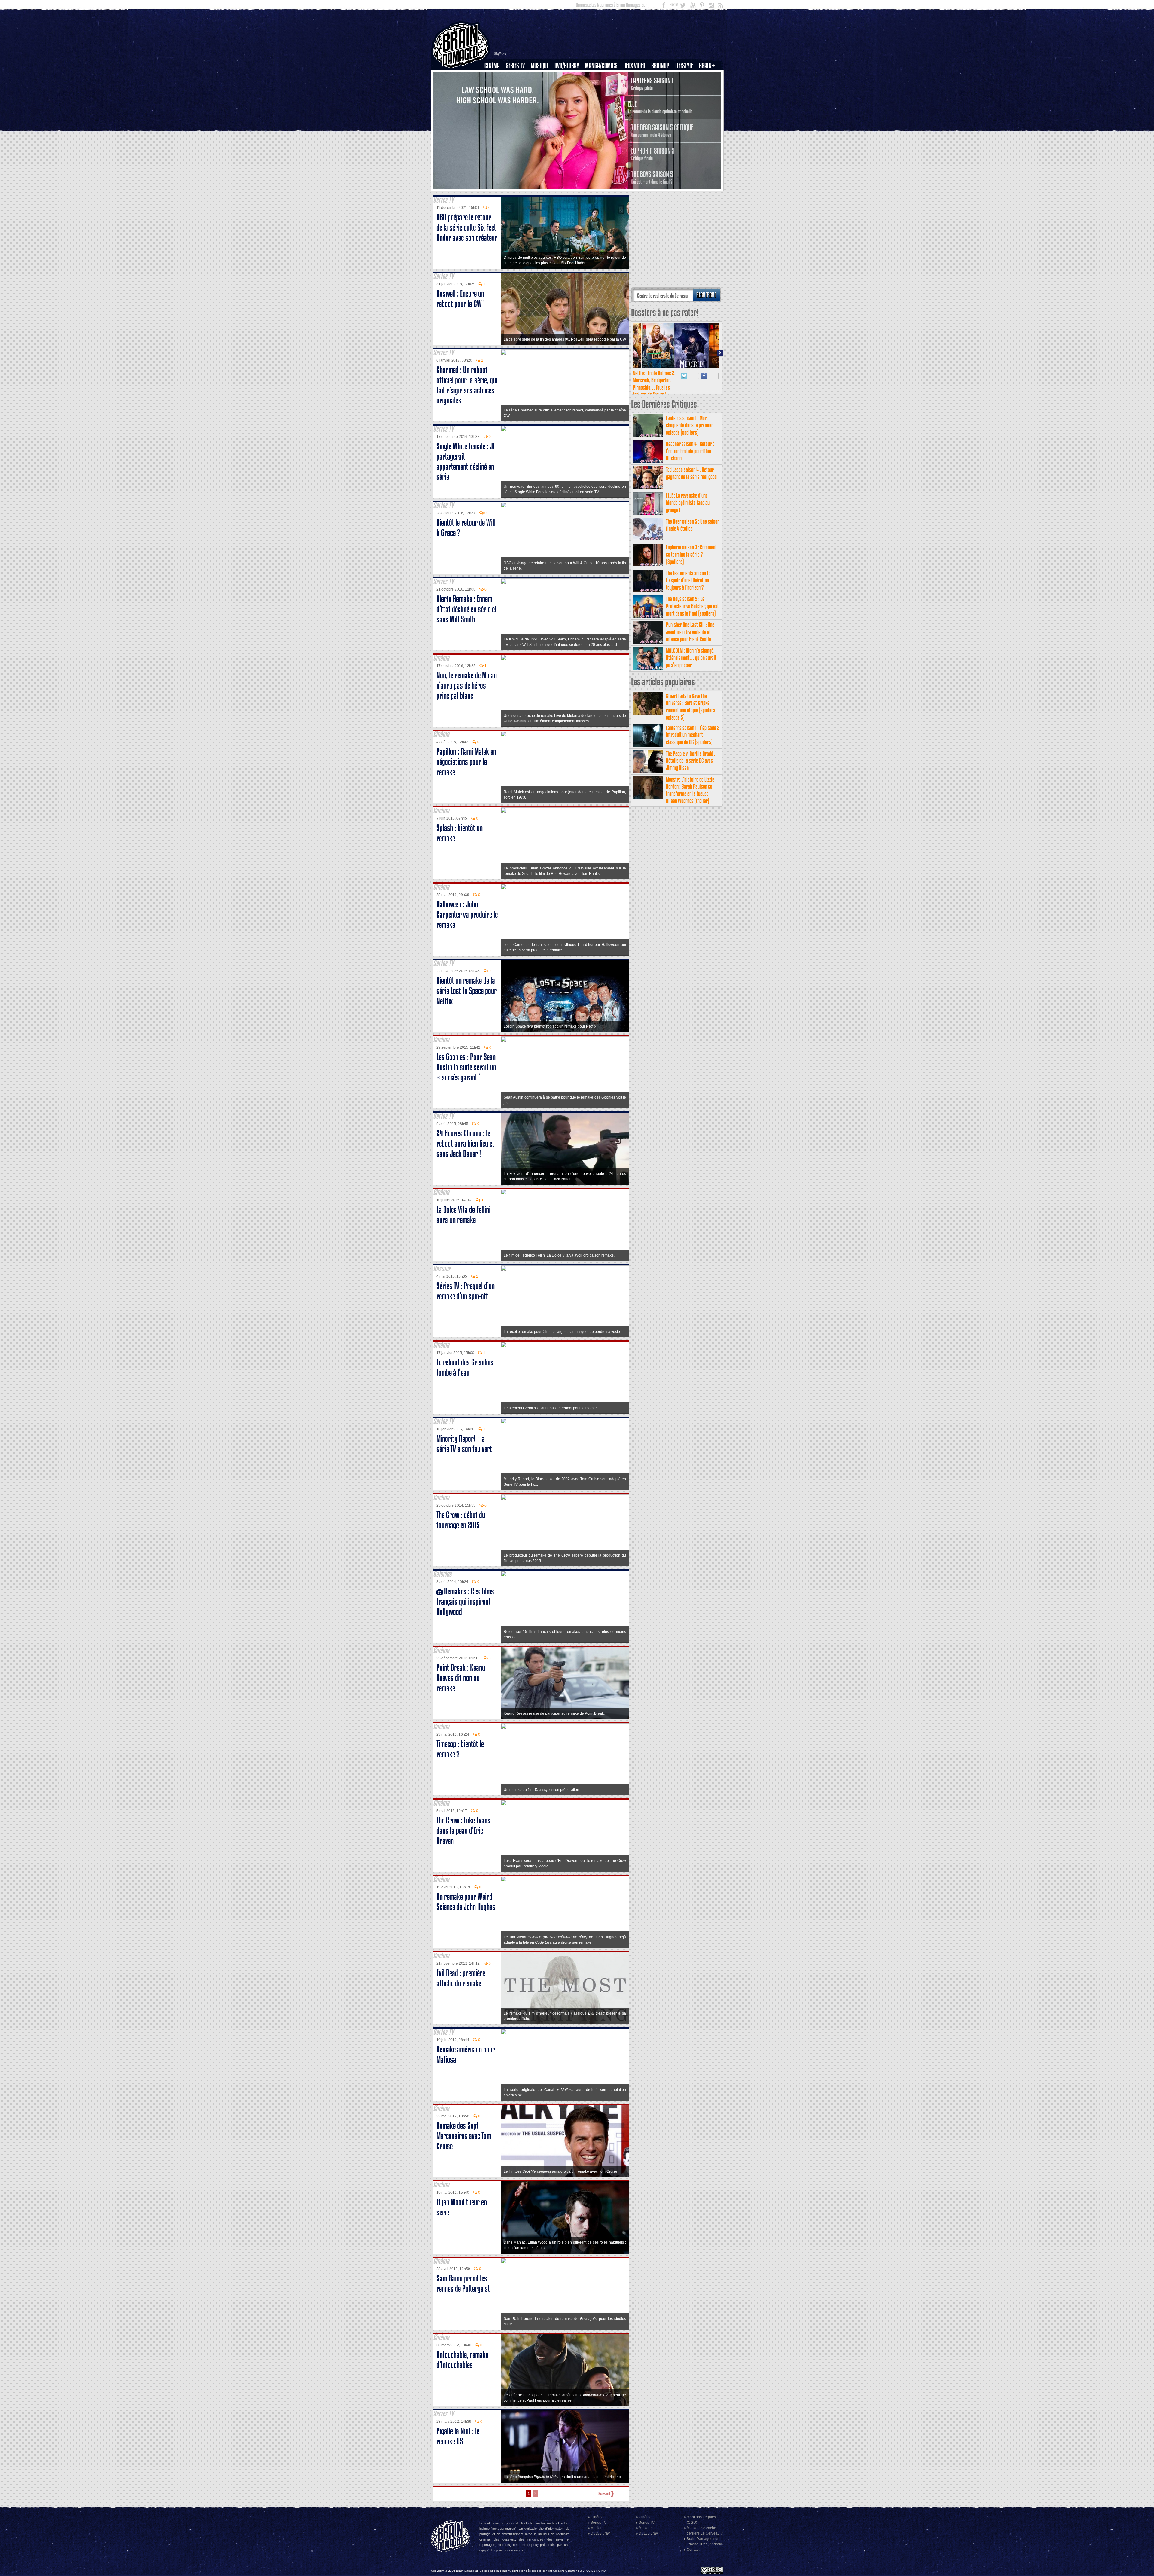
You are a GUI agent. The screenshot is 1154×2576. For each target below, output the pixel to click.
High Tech (686, 96)
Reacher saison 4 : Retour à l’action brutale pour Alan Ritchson (690, 451)
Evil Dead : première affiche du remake (461, 1978)
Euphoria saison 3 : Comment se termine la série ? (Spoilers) (691, 554)
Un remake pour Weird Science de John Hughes (466, 1902)
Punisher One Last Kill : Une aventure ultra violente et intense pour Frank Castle (690, 632)
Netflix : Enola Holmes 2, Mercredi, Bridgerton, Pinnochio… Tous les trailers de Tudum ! (654, 384)
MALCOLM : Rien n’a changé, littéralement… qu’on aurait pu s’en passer (691, 658)
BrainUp (660, 66)
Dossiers (494, 86)
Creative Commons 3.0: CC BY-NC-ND (579, 2571)
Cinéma (492, 66)
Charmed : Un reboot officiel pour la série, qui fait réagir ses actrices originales (467, 385)
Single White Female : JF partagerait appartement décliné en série (466, 461)
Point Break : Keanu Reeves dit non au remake (461, 1678)
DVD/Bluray (567, 66)
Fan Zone (709, 76)
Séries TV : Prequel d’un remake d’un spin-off (466, 1291)
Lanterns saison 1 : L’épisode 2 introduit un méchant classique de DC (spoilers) (693, 735)
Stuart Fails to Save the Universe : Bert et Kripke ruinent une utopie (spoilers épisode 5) (691, 707)
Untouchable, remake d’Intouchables (462, 2360)
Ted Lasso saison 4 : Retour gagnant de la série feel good (691, 473)
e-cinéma (495, 96)
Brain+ (707, 66)
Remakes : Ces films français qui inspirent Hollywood (465, 1601)
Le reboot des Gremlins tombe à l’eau (465, 1367)
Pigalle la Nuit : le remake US (458, 2436)
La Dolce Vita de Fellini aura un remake (463, 1215)
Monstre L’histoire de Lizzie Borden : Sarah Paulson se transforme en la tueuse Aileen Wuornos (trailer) (690, 790)
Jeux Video (634, 66)
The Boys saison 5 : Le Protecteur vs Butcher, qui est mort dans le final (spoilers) (692, 606)
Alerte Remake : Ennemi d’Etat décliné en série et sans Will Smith (467, 609)
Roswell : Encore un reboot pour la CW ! (461, 299)
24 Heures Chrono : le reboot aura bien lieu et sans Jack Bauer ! (465, 1143)
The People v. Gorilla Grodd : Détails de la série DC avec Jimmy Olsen (691, 761)
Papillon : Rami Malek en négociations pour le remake (466, 762)
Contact (693, 2550)
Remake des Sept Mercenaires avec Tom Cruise (464, 2136)
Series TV (515, 66)
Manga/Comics (601, 66)
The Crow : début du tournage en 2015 (461, 1520)
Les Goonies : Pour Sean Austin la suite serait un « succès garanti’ (466, 1067)
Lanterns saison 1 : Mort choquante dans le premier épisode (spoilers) (690, 425)
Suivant (604, 2494)
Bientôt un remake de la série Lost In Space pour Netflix (467, 991)
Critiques (495, 76)
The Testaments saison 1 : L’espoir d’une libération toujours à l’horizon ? (688, 580)
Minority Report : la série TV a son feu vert (464, 1444)
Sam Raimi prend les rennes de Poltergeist (463, 2283)
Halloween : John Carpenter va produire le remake (467, 914)
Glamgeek (686, 86)
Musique (540, 66)
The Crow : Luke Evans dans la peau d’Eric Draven (463, 1830)
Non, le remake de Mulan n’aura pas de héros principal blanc (467, 685)
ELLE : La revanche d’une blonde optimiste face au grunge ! (688, 503)
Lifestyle (684, 66)
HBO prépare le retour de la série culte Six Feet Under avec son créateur (467, 227)
